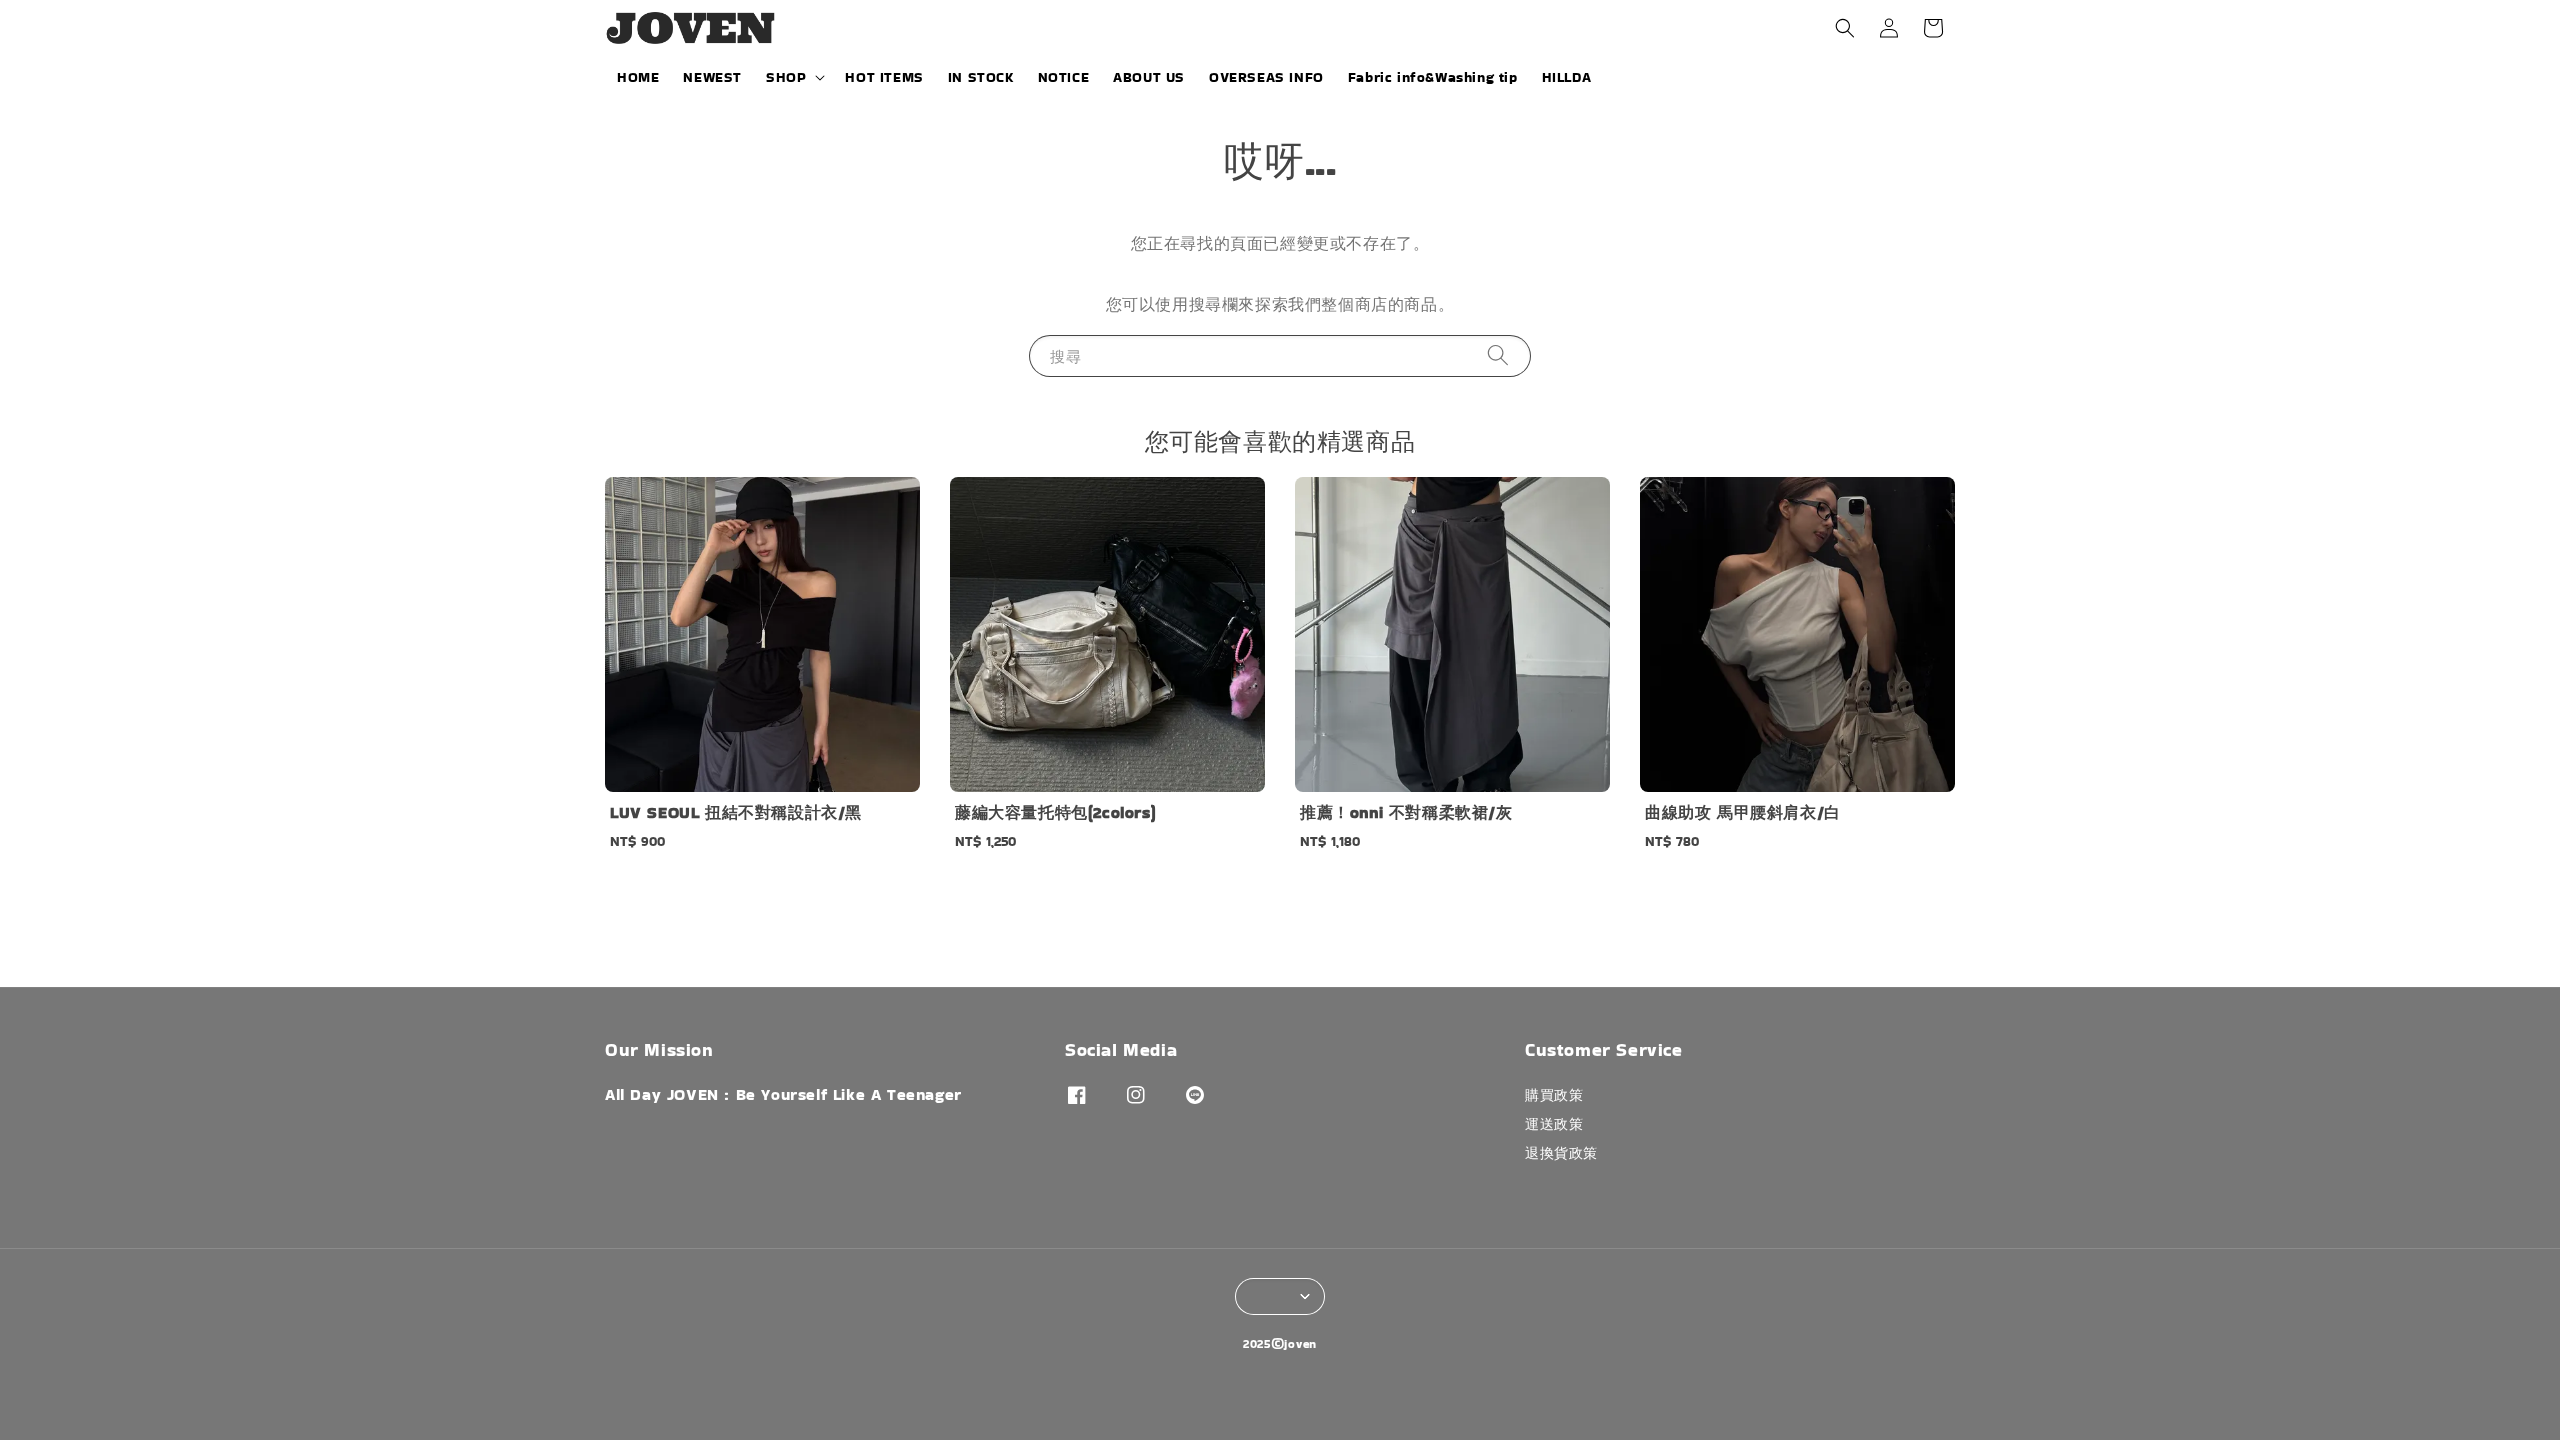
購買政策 (1554, 1095)
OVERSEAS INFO (1266, 77)
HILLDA (1567, 77)
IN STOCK (981, 77)
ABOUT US (1149, 77)
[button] (1845, 28)
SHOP (786, 77)
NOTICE (1064, 77)
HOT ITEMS (884, 77)
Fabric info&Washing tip (1433, 77)
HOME (638, 77)
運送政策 (1554, 1124)
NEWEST (712, 77)
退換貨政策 (1561, 1153)
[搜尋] (1498, 355)
